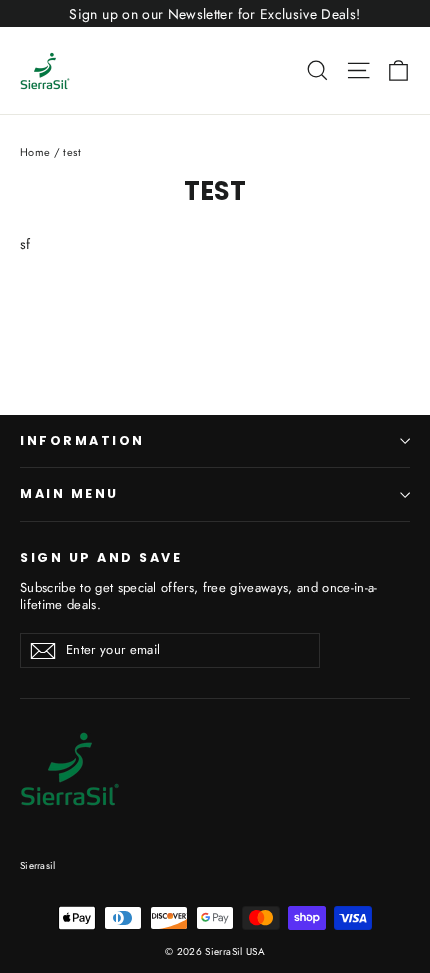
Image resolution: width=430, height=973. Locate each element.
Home (35, 152)
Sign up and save (101, 557)
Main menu (69, 493)
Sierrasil (37, 865)
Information (82, 440)
